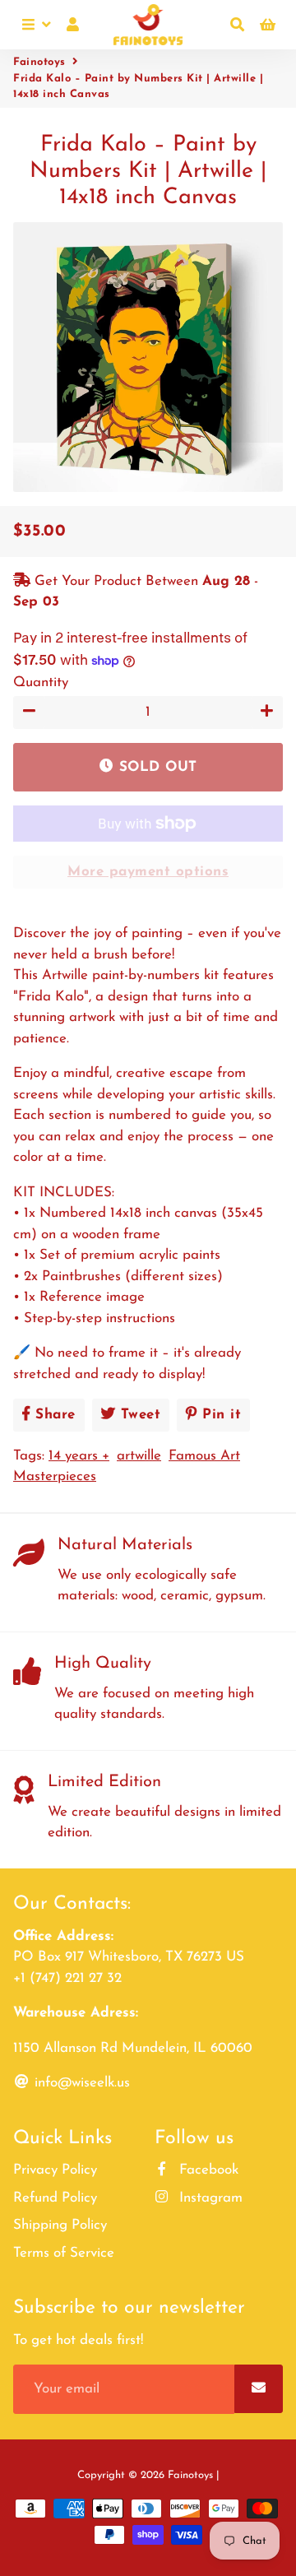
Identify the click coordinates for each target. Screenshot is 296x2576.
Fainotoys (39, 62)
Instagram (209, 2198)
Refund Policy (55, 2198)
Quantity (41, 682)
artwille (139, 1456)
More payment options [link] (148, 872)
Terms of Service (64, 2253)
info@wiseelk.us (80, 2083)
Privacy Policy (55, 2170)
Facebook (207, 2170)
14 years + (79, 1456)
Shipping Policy (60, 2225)
